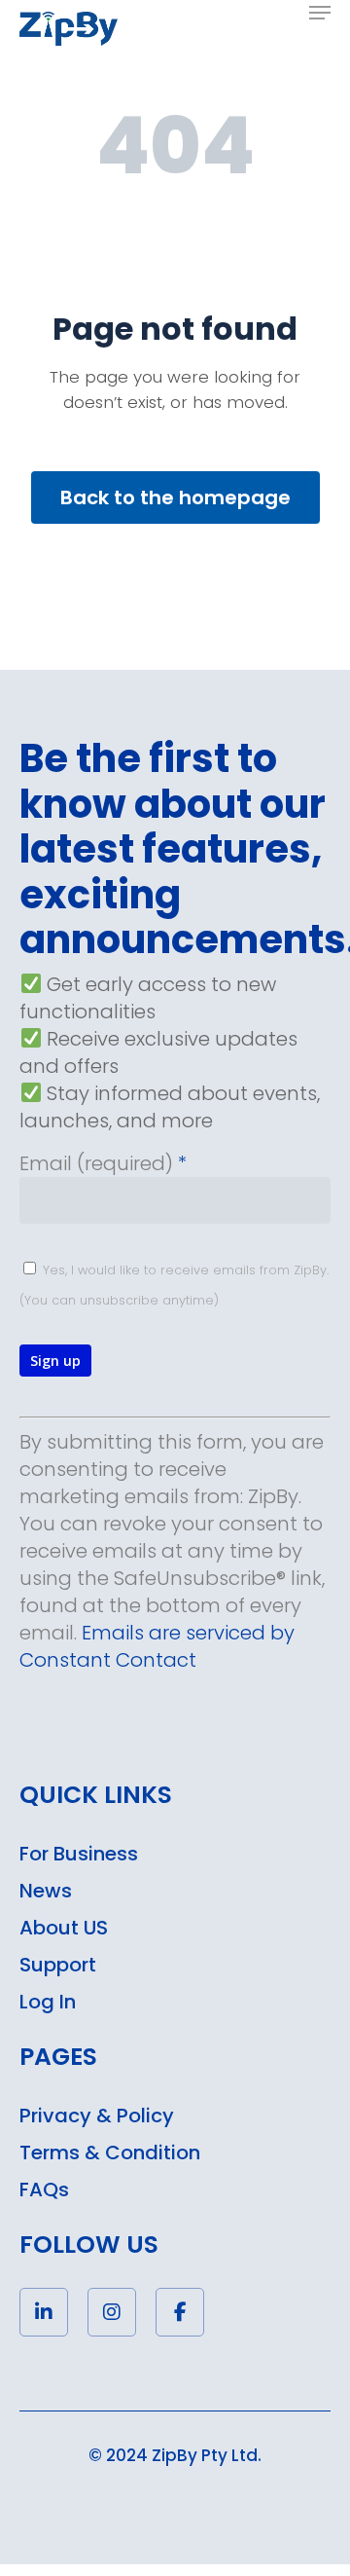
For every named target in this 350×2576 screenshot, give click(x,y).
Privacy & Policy (97, 2116)
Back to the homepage (175, 497)
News (46, 1891)
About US (64, 1928)
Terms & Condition (110, 2153)
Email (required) (103, 1163)
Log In (48, 2002)
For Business (79, 1854)
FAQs (44, 2190)
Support (58, 1965)
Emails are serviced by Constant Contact (157, 1646)
